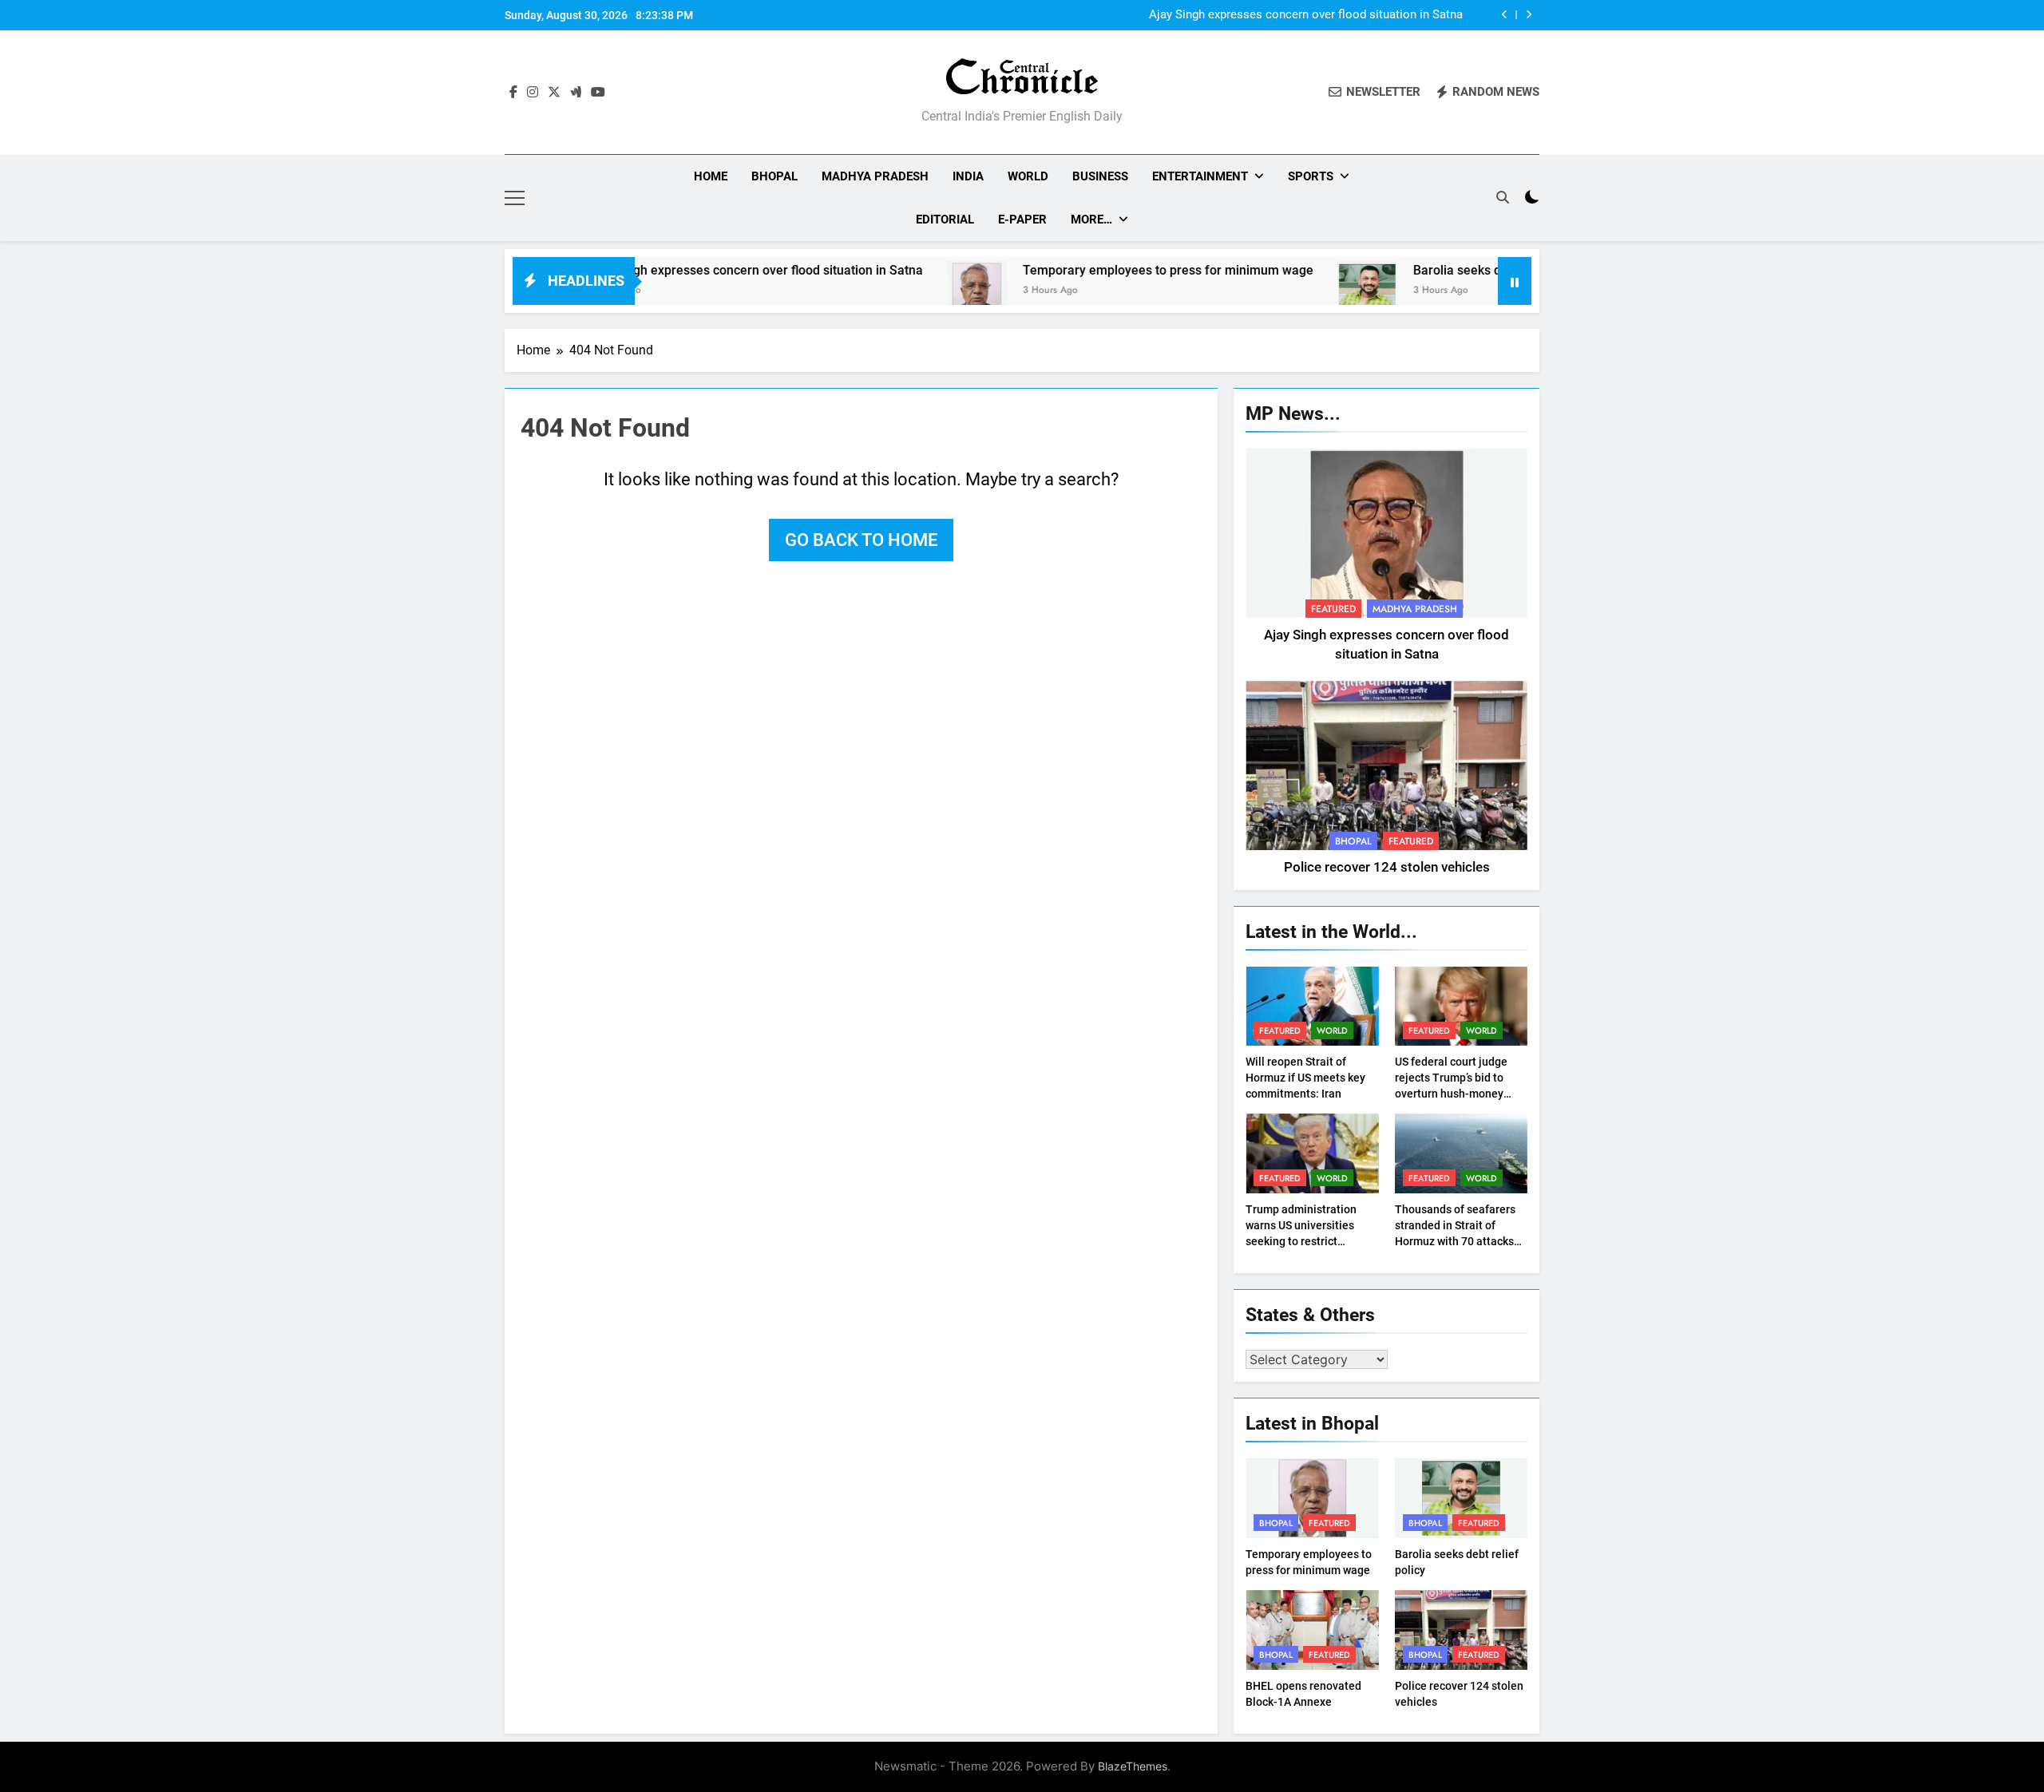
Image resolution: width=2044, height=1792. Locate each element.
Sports (1311, 176)
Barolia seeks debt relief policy (1428, 270)
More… (1091, 220)
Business (1100, 176)
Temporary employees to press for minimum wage (1095, 270)
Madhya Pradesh (875, 176)
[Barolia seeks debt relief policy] (1294, 291)
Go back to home (861, 540)
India (968, 176)
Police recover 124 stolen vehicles (1387, 867)
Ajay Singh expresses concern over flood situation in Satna (1306, 15)
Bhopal (774, 176)
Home (711, 176)
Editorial (945, 220)
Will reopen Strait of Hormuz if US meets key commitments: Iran (1305, 1078)
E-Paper (1022, 220)
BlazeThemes (1133, 1766)
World (1028, 176)
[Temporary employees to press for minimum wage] (903, 291)
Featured (1333, 609)
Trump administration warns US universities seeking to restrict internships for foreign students (1302, 1241)
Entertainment (1200, 176)
